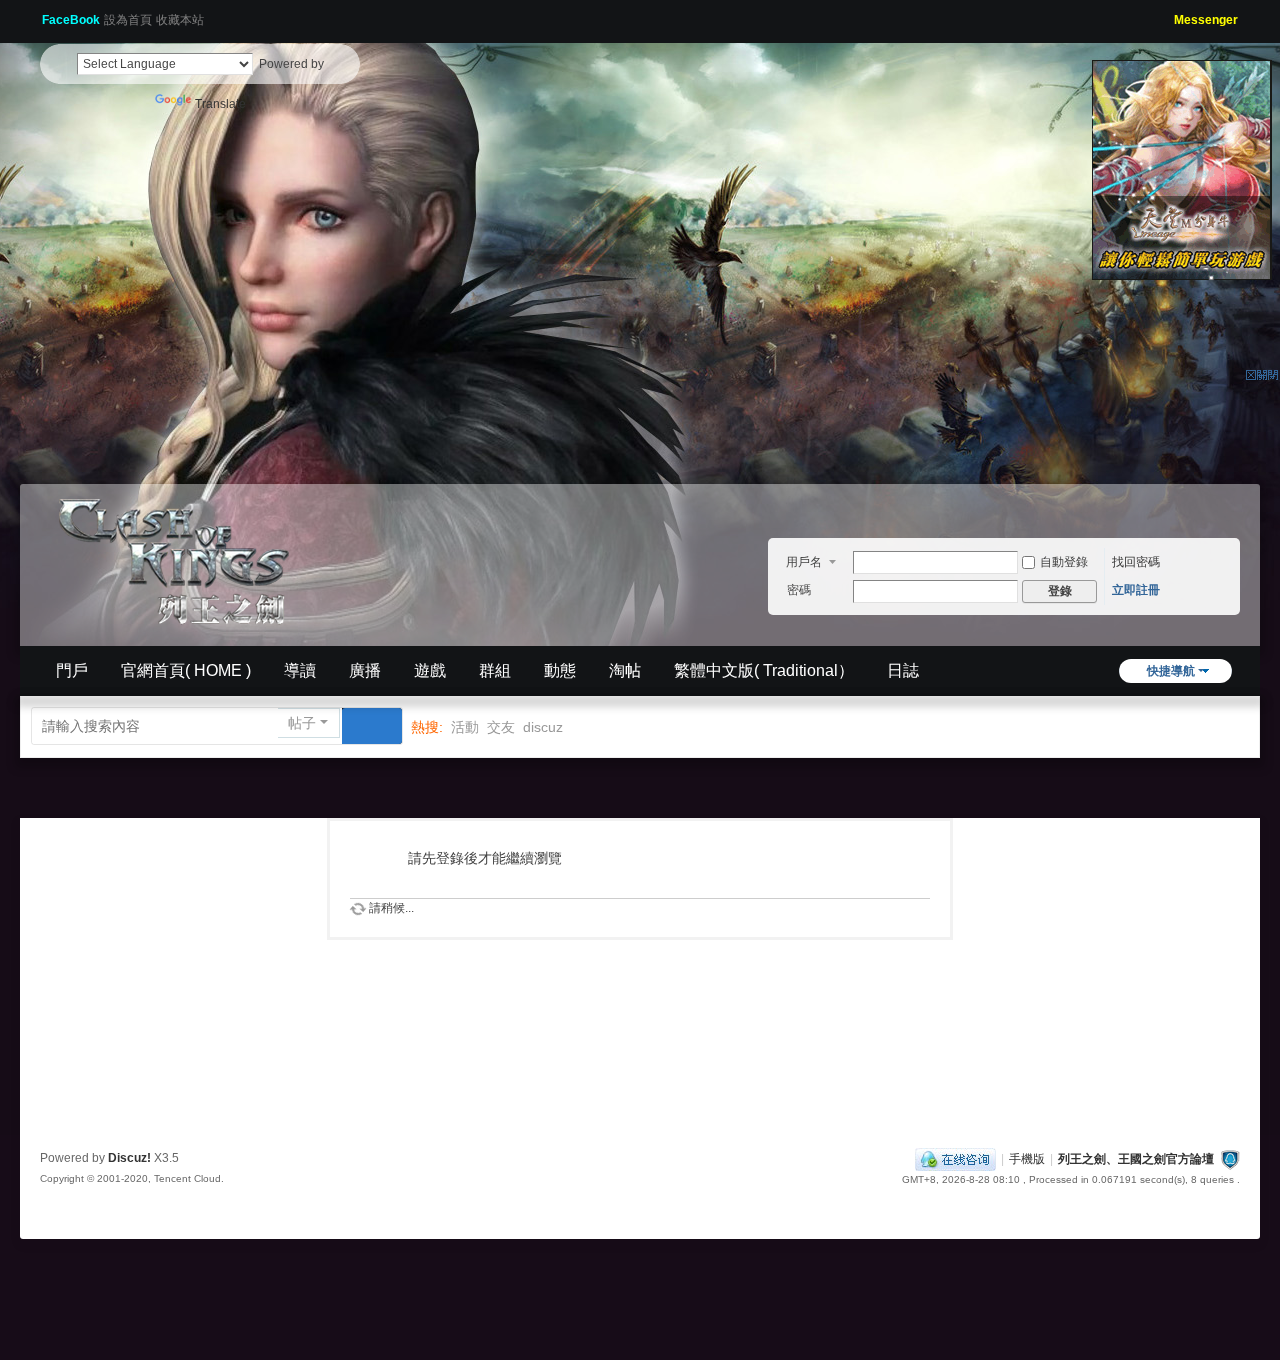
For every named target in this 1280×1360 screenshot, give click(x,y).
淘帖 (625, 670)
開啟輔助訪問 (1167, 14)
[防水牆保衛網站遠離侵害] (1230, 1159)
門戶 (72, 670)
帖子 (302, 723)
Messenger (1206, 20)
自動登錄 (1064, 562)
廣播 (365, 670)
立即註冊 (1136, 590)
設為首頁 (128, 20)
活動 (465, 727)
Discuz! (129, 1158)
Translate (220, 104)
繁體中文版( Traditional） (764, 670)
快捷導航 (1171, 671)
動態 (560, 670)
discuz (543, 727)
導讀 (300, 670)
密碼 (799, 590)
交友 (501, 727)
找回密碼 (1136, 562)
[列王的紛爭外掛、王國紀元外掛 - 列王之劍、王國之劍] (180, 558)
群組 (495, 670)
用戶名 (804, 562)
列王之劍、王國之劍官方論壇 (1136, 1159)
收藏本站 (180, 20)
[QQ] (955, 1159)
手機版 (1027, 1159)
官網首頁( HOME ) (186, 670)
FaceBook (71, 20)
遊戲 (430, 670)
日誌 (903, 670)
